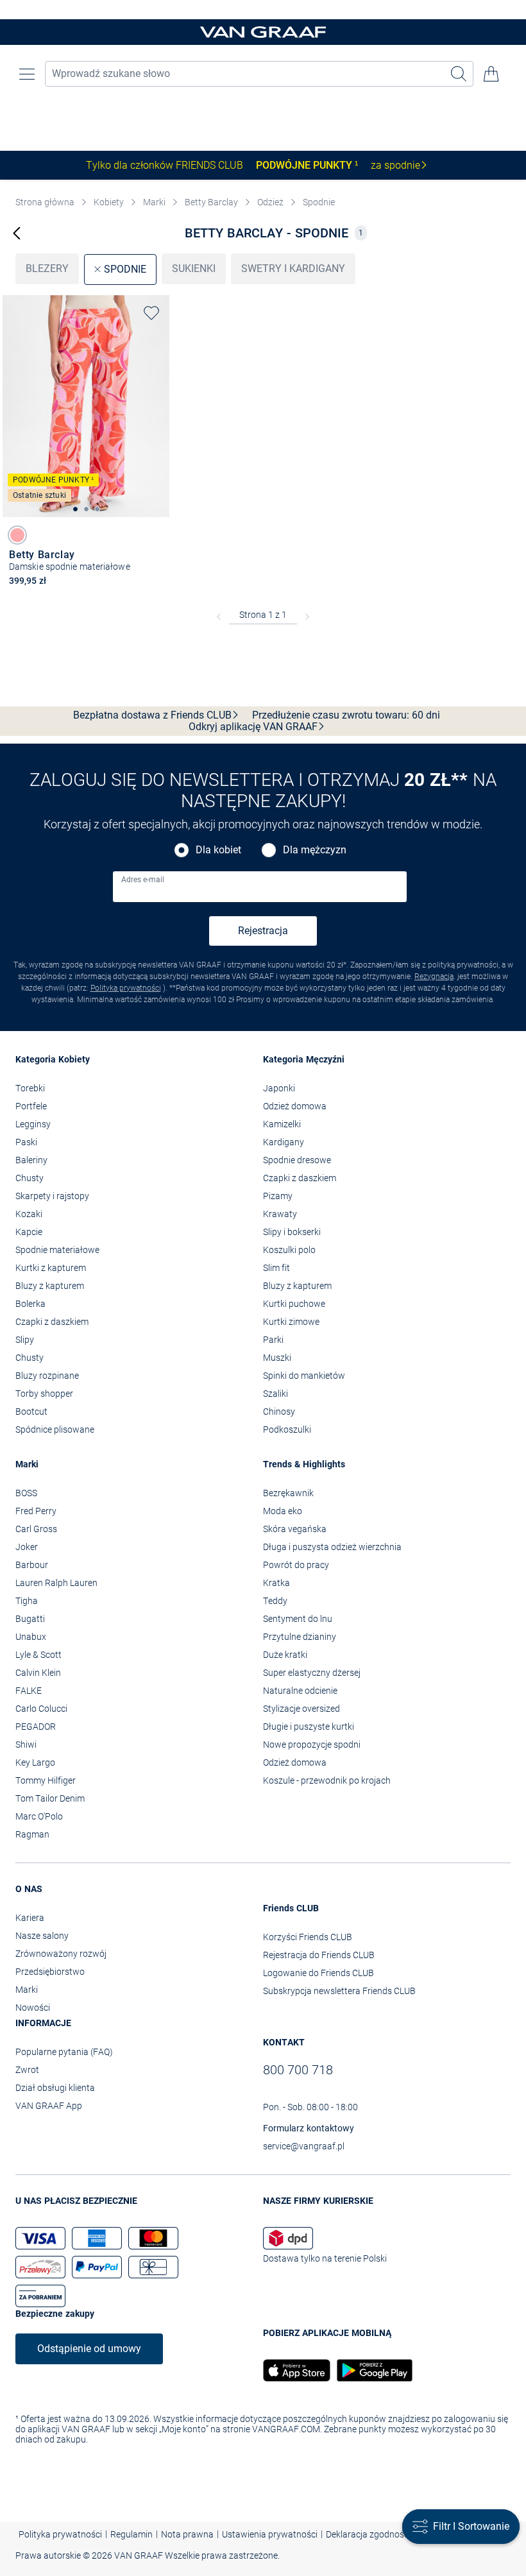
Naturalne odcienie (300, 1691)
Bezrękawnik (288, 1493)
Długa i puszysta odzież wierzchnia (332, 1547)
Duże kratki (285, 1655)
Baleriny (31, 1160)
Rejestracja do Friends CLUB (319, 1955)
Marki (154, 202)
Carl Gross (36, 1529)
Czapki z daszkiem (52, 1322)
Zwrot (27, 2070)
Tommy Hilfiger (46, 1780)
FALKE (29, 1691)
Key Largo (35, 1762)
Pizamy (278, 1196)
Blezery (47, 269)
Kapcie (29, 1232)
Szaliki (276, 1394)
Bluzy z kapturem (50, 1286)
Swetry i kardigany (293, 269)
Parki (273, 1340)
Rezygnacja (434, 977)
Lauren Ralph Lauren (56, 1583)
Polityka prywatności (126, 988)
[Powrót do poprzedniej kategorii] (17, 233)
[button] (27, 74)
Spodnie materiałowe (57, 1250)
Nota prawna (187, 2534)
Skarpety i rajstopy (52, 1196)
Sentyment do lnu (298, 1619)
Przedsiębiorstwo (50, 1972)
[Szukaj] (459, 74)
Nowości (33, 2008)
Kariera (30, 1918)
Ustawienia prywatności (270, 2534)
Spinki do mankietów (304, 1376)
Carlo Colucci (41, 1709)
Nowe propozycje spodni (312, 1744)
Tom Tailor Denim (50, 1798)
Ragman (32, 1834)
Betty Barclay (211, 202)
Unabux (31, 1637)
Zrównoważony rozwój (61, 1954)
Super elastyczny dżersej (312, 1673)
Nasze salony (42, 1936)
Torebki (30, 1088)
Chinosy (279, 1412)
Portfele (31, 1106)
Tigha (27, 1601)
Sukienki (194, 269)
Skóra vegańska (295, 1529)
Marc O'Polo (39, 1816)
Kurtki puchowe (294, 1304)
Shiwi (26, 1744)
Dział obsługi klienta (55, 2088)
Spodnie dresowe (297, 1160)
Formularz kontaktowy (309, 2128)
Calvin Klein (38, 1673)
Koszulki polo (289, 1250)
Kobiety (109, 202)
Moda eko (283, 1511)
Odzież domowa (295, 1106)
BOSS (26, 1493)
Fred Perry (36, 1511)
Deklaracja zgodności (368, 2534)
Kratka (276, 1583)
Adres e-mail (143, 880)
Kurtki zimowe (291, 1322)
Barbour (32, 1565)
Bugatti (30, 1619)
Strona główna (45, 202)
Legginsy (33, 1124)
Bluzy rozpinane (47, 1376)
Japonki (279, 1088)
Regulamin (131, 2534)
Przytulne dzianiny (300, 1637)
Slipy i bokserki (292, 1232)
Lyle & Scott (38, 1655)
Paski (26, 1142)
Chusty (30, 1178)
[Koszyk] (491, 74)
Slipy (25, 1340)
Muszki (277, 1358)
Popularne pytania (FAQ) (64, 2052)
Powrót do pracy (296, 1565)
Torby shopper (44, 1394)
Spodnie (319, 202)
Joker (27, 1547)
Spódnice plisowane (55, 1429)
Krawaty (280, 1214)
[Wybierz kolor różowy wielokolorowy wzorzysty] (17, 535)
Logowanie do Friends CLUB (318, 1973)
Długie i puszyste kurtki (309, 1727)
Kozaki (29, 1214)
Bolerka (30, 1304)
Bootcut (31, 1412)
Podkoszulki (287, 1429)
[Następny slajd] (160, 395)
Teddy (275, 1601)
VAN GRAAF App (49, 2106)
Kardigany (284, 1142)
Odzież (270, 202)
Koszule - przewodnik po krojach (327, 1780)
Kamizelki (282, 1124)
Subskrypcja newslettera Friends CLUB (339, 1991)
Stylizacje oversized (301, 1709)
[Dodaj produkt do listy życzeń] (151, 313)
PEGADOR (36, 1727)
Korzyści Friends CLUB (308, 1937)
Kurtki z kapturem (51, 1268)
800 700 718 (298, 2070)
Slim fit (276, 1268)
